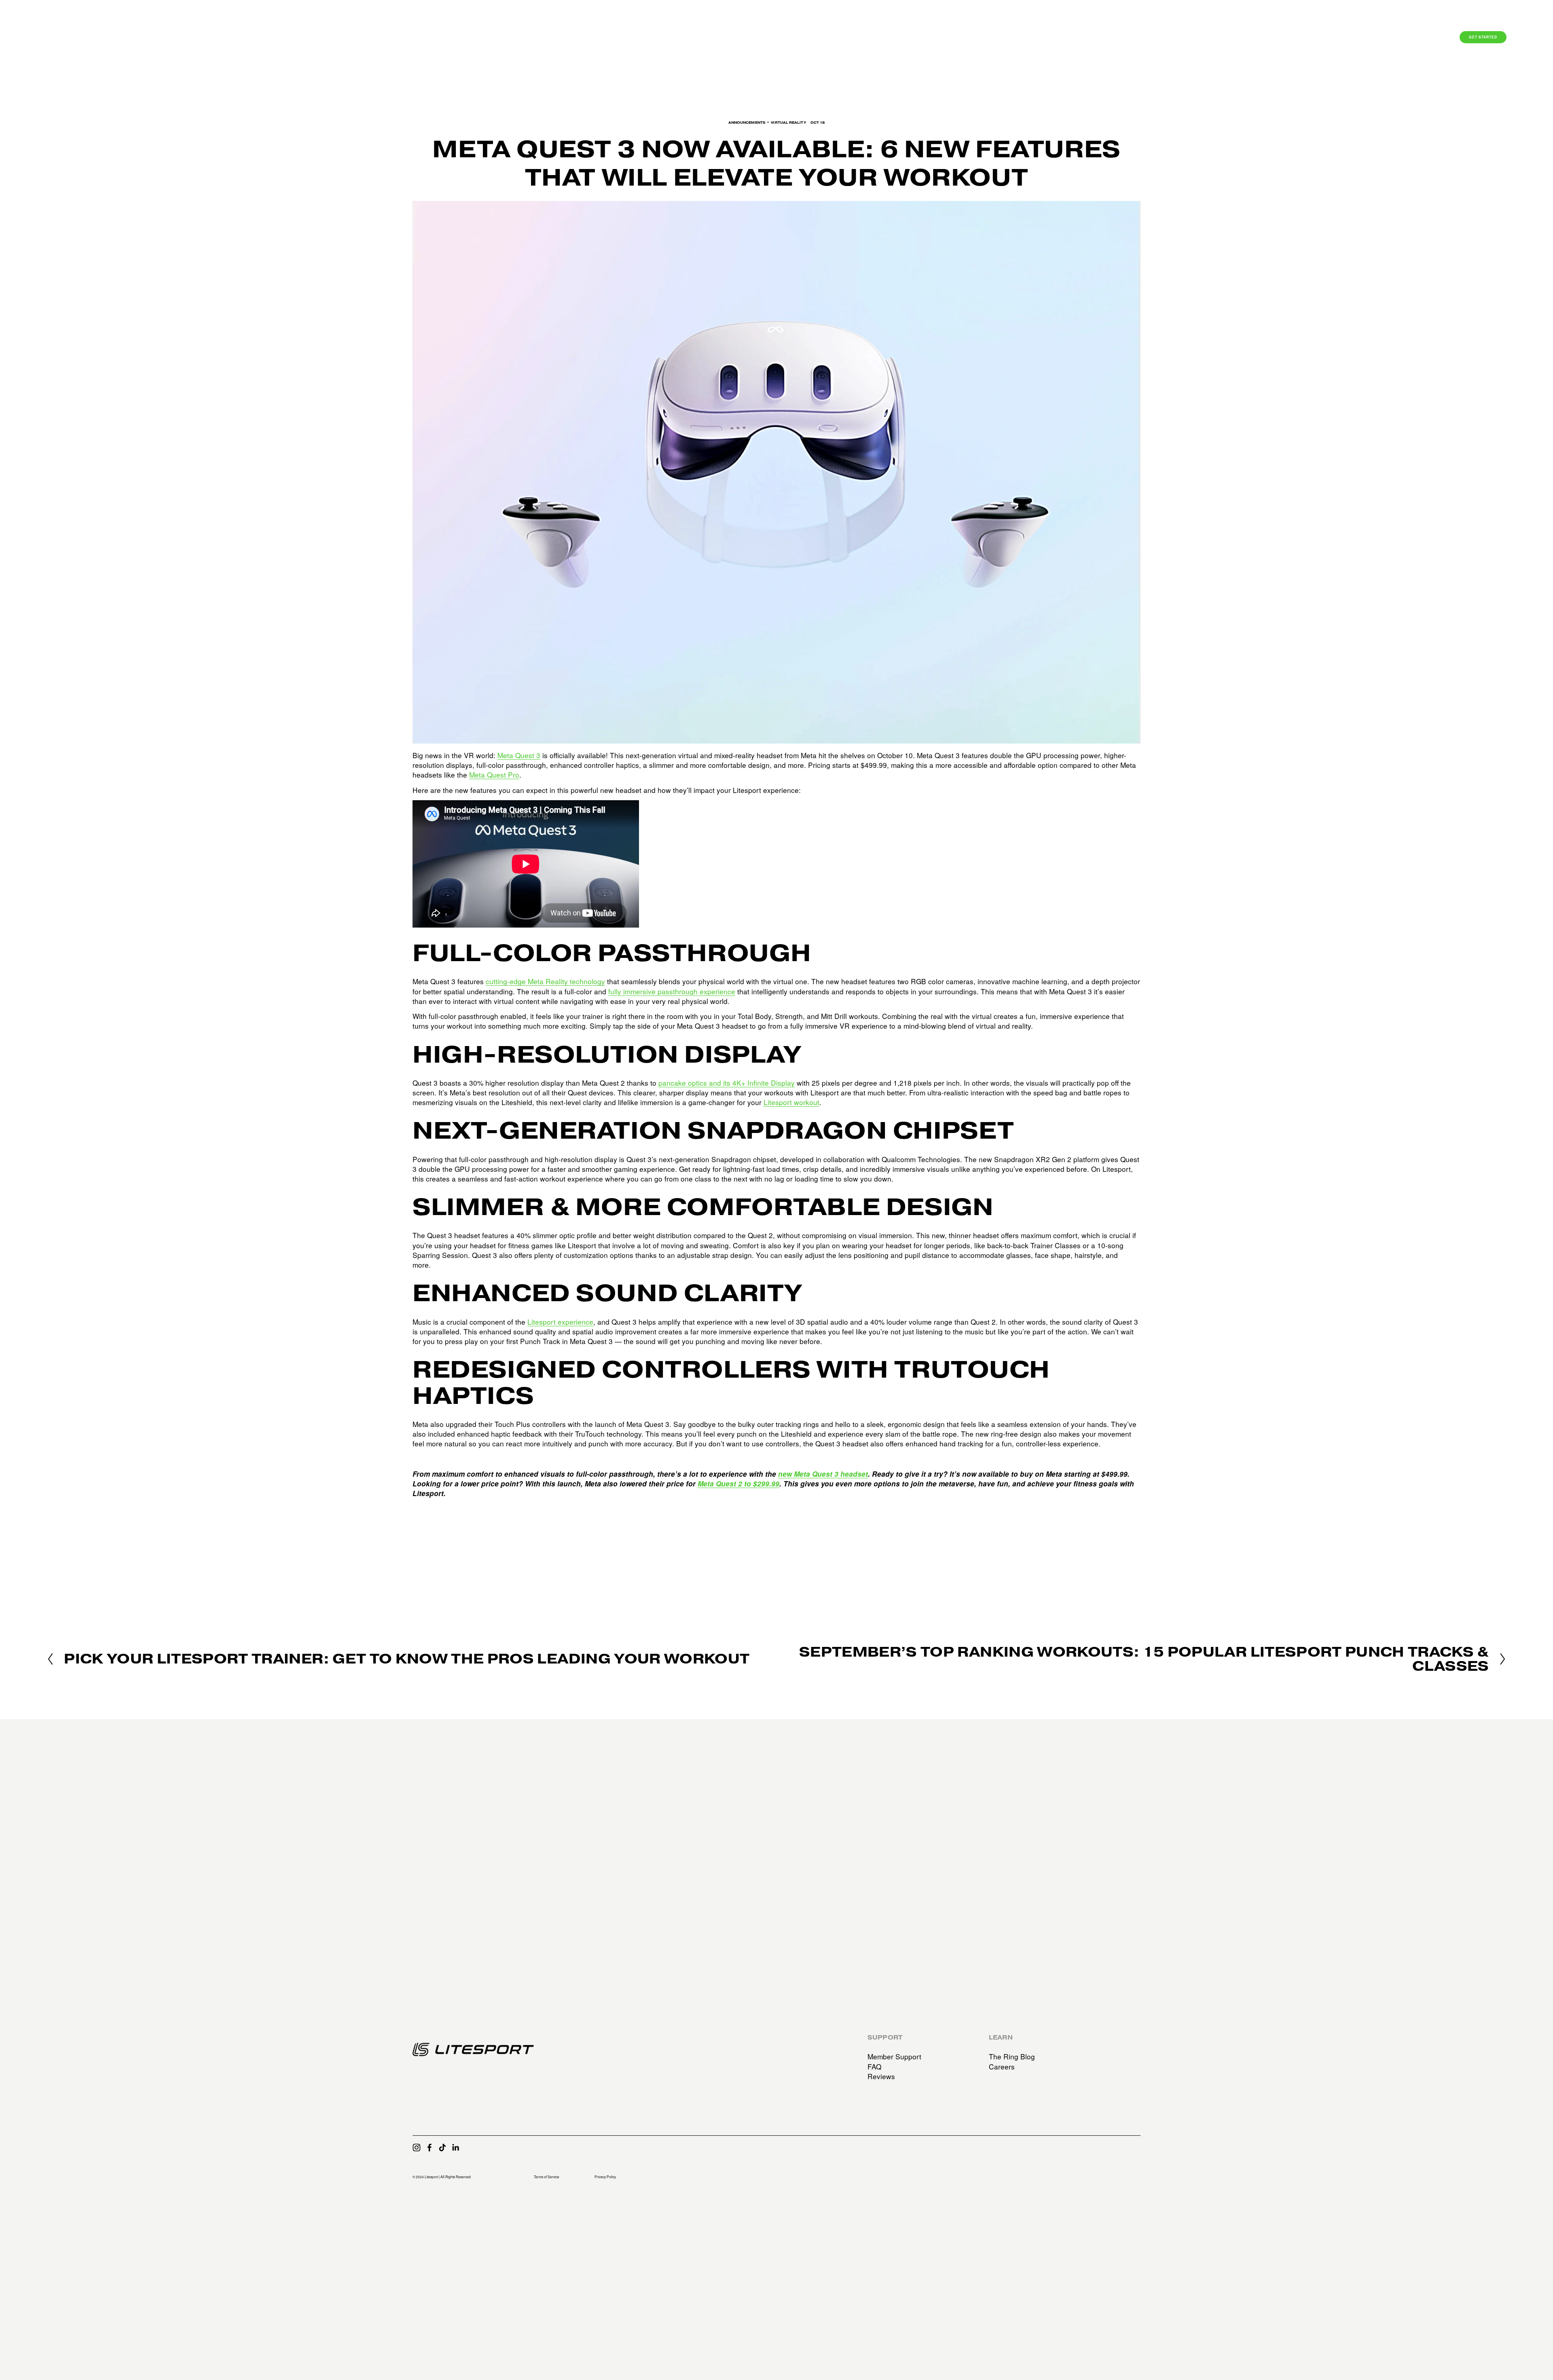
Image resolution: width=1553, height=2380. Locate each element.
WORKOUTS (1298, 38)
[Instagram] (417, 2147)
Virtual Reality (788, 123)
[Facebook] (430, 2147)
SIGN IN (1408, 38)
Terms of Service (547, 2177)
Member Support (894, 2057)
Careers (1002, 2067)
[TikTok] (442, 2147)
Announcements (747, 123)
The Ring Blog (1012, 2057)
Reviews (881, 2076)
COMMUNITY (1356, 38)
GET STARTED (1483, 37)
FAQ (874, 2067)
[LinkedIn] (455, 2147)
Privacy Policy (605, 2177)
